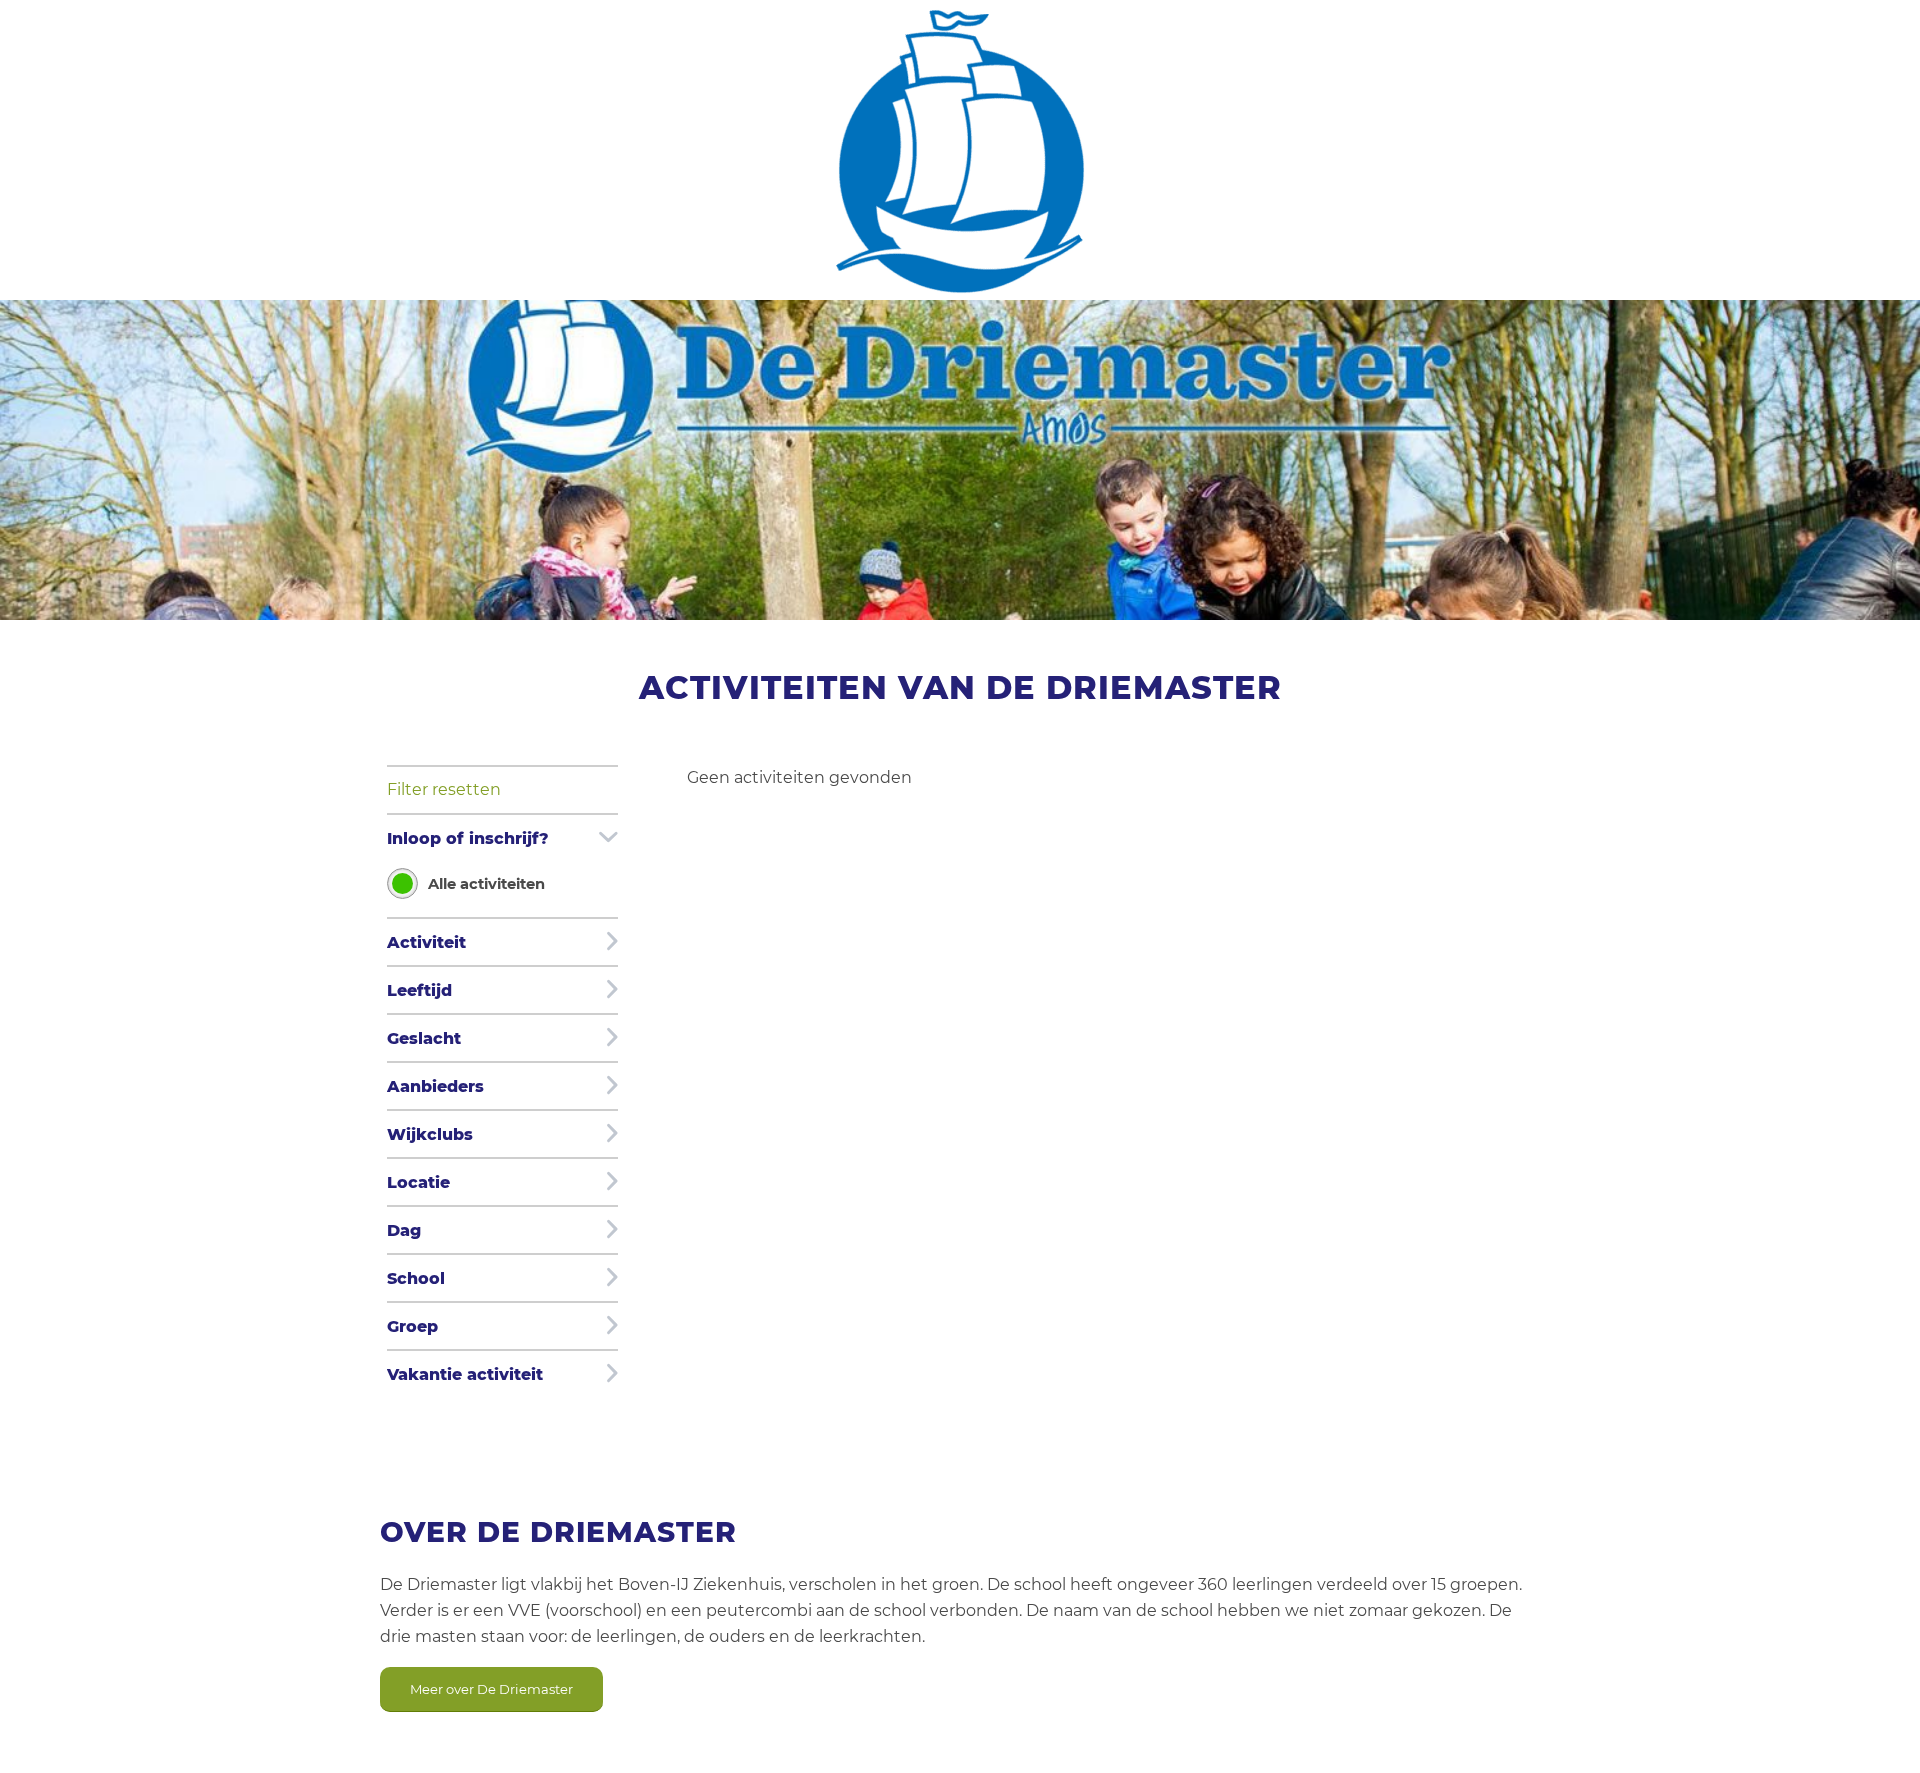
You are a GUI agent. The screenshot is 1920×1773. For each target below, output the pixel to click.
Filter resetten (444, 789)
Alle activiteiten (486, 884)
